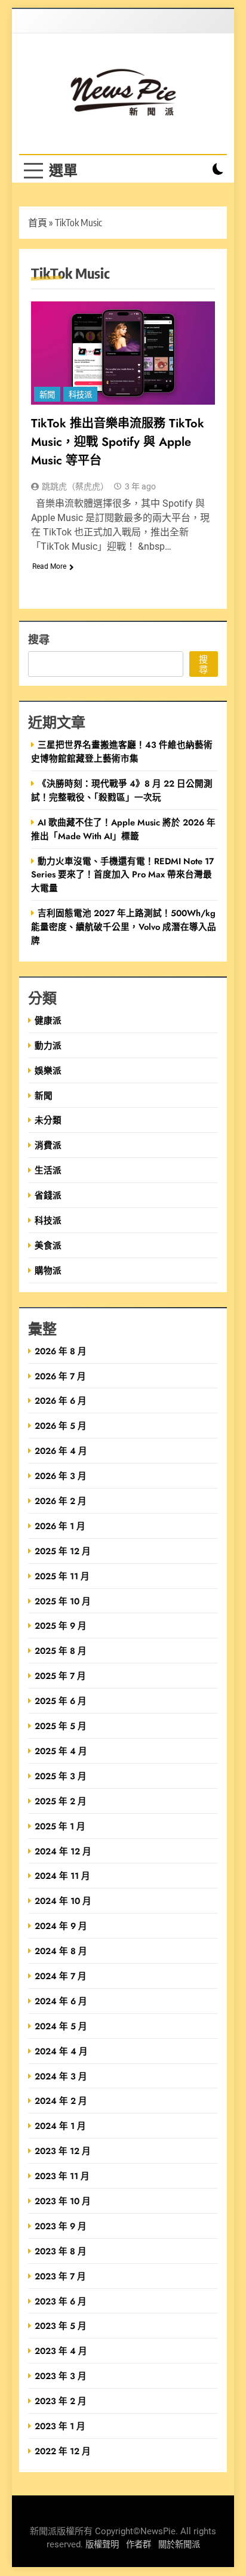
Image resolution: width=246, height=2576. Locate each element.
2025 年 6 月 (61, 1701)
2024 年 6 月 (61, 2001)
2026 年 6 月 (61, 1401)
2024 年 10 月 (63, 1901)
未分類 (48, 1120)
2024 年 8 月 (61, 1951)
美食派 (48, 1245)
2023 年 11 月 (62, 2176)
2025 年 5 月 (61, 1726)
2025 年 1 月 (60, 1826)
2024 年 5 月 (61, 2026)
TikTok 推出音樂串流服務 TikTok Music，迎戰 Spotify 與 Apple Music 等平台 (118, 442)
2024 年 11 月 (62, 1876)
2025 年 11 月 (62, 1576)
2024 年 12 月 (63, 1851)
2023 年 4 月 (61, 2351)
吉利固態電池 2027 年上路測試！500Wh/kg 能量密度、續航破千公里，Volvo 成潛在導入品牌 (124, 927)
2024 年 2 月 (61, 2101)
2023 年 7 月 (60, 2276)
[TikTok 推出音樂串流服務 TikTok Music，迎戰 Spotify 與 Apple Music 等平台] (123, 353)
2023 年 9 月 (61, 2226)
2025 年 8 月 (61, 1651)
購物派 (48, 1270)
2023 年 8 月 (61, 2251)
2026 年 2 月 (61, 1501)
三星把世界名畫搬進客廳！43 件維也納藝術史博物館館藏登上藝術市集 (122, 751)
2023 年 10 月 (63, 2201)
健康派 (48, 1020)
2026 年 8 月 (61, 1351)
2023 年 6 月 (61, 2301)
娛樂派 (48, 1070)
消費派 (48, 1145)
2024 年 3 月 (61, 2076)
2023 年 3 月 (61, 2376)
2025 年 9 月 (61, 1626)
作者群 (139, 2545)
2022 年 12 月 (63, 2451)
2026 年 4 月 (61, 1451)
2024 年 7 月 (61, 1976)
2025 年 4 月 (61, 1751)
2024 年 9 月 (61, 1926)
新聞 (47, 395)
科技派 (80, 395)
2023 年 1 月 (60, 2426)
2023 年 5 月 (61, 2326)
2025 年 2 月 (61, 1801)
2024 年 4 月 (61, 2051)
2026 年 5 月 (61, 1426)
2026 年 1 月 (60, 1526)
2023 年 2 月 (61, 2401)
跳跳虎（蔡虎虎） (75, 486)
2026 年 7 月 (60, 1376)
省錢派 (48, 1195)
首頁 (38, 223)
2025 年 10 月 (63, 1601)
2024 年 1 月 (60, 2126)
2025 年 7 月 (60, 1676)
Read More (49, 566)
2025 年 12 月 (63, 1551)
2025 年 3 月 (61, 1776)
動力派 (48, 1045)
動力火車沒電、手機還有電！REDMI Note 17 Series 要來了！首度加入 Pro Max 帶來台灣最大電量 (122, 875)
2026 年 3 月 (61, 1476)
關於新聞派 (179, 2545)
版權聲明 (102, 2545)
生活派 (48, 1170)
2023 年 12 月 (63, 2151)
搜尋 (39, 639)
